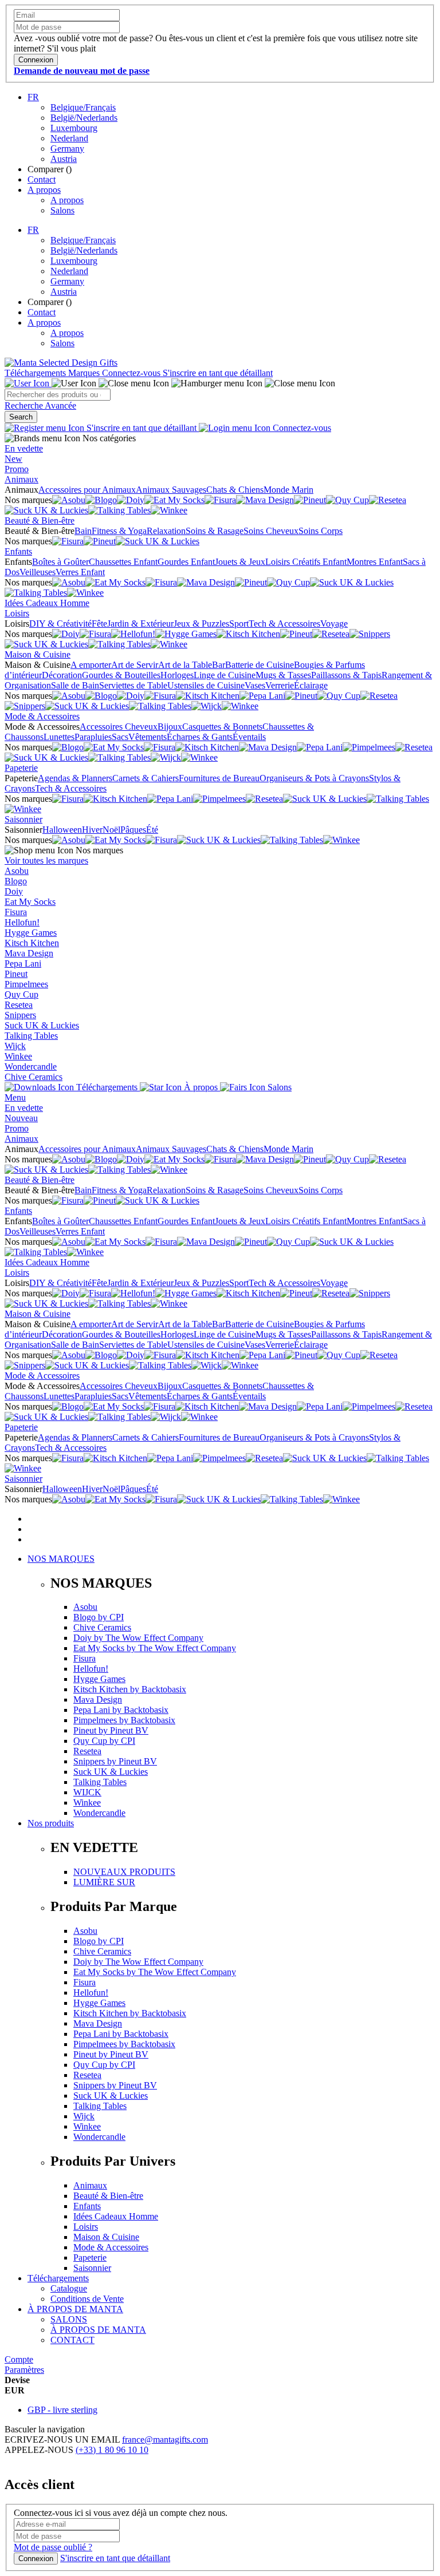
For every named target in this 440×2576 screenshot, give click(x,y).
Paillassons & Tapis (346, 675)
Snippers (20, 1015)
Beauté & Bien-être (40, 521)
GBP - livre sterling (62, 2410)
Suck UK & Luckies (42, 1025)
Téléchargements (36, 373)
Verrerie (280, 685)
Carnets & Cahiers (146, 778)
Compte (19, 2359)
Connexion (36, 2559)
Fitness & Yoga (119, 531)
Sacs (120, 737)
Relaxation (166, 531)
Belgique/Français (83, 107)
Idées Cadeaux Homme (47, 603)
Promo (17, 469)
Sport (239, 624)
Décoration (62, 675)
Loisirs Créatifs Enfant (306, 562)
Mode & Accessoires (42, 716)
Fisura (16, 912)
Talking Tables (31, 1036)
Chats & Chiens (235, 490)
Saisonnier (23, 819)
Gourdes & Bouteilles (121, 675)
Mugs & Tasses (283, 675)
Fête (99, 624)
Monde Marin (288, 490)
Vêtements (148, 737)
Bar (219, 665)
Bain (83, 531)
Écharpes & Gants (200, 737)
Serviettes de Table (133, 685)
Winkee (18, 1056)
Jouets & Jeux (240, 562)
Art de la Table (185, 665)
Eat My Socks (30, 902)
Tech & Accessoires (284, 624)
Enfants (18, 551)
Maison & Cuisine (38, 654)
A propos (44, 190)
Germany (67, 149)
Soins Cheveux (271, 531)
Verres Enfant (80, 572)
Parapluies (93, 737)
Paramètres (24, 2370)
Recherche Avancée (40, 405)
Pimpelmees (26, 984)
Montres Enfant (375, 562)
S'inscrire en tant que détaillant (218, 373)
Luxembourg (74, 128)
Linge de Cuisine (225, 675)
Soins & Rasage (215, 531)
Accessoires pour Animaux (87, 490)
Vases (255, 685)
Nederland (69, 138)
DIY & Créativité (60, 624)
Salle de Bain (75, 685)
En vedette (24, 448)
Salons (62, 210)
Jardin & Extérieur (140, 624)
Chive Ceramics (34, 1077)
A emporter (91, 665)
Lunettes (59, 737)
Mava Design (29, 953)
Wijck (15, 1046)
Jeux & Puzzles (201, 624)
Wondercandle (31, 1067)
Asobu (17, 871)
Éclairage (311, 685)
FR (33, 97)
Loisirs (17, 613)
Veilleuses (38, 572)
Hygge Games (31, 933)
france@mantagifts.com (165, 2440)
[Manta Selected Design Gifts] (61, 363)
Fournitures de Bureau (219, 778)
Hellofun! (22, 922)
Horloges (177, 675)
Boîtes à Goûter (60, 562)
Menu (15, 1097)
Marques (85, 373)
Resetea (19, 1005)
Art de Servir (135, 665)
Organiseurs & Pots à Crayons (314, 778)
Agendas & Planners (75, 778)
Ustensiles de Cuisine (206, 685)
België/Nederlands (84, 118)
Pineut (16, 974)
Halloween (62, 830)
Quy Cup (21, 994)
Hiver (92, 830)
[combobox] (58, 395)
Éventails (249, 737)
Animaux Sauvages (171, 490)
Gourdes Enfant (186, 562)
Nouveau (21, 1118)
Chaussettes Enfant (123, 562)
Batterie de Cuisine (260, 665)
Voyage (334, 624)
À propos (201, 1087)
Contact (42, 179)
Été (152, 830)
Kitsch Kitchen (32, 943)
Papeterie (21, 768)
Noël (111, 830)
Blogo (16, 881)
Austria (64, 159)
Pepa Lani (23, 963)
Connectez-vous (132, 373)
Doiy (14, 891)
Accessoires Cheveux (119, 727)
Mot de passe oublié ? (53, 2547)
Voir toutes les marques (46, 860)
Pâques (133, 830)
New (13, 459)
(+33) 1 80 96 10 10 (112, 2450)
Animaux (21, 479)
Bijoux (170, 727)
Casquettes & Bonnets (222, 727)
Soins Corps (321, 531)
